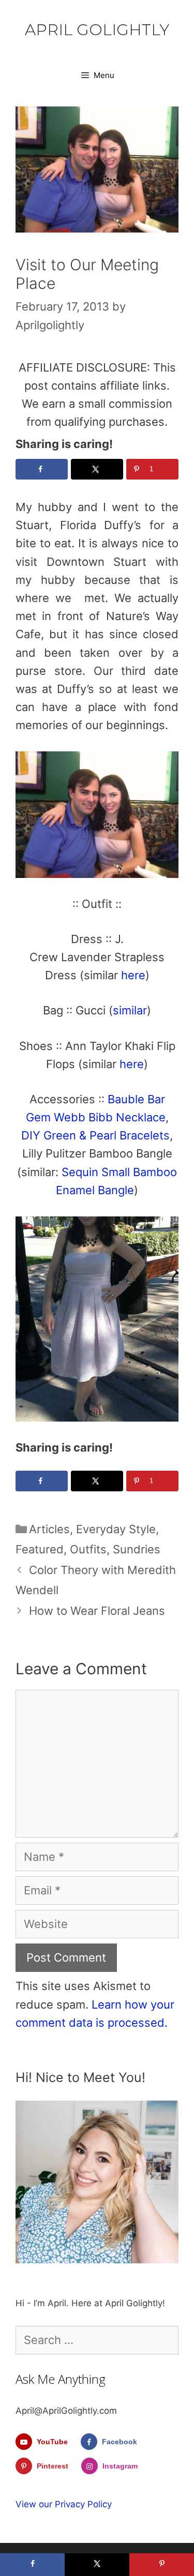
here (133, 975)
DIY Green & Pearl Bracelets (95, 1135)
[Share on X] (97, 469)
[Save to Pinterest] (162, 2565)
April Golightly (97, 30)
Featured (40, 1549)
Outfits (88, 1549)
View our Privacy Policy (64, 2504)
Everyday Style (116, 1529)
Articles (49, 1529)
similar (130, 1010)
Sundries (137, 1549)
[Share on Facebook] (42, 469)
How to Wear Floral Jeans (97, 1611)
